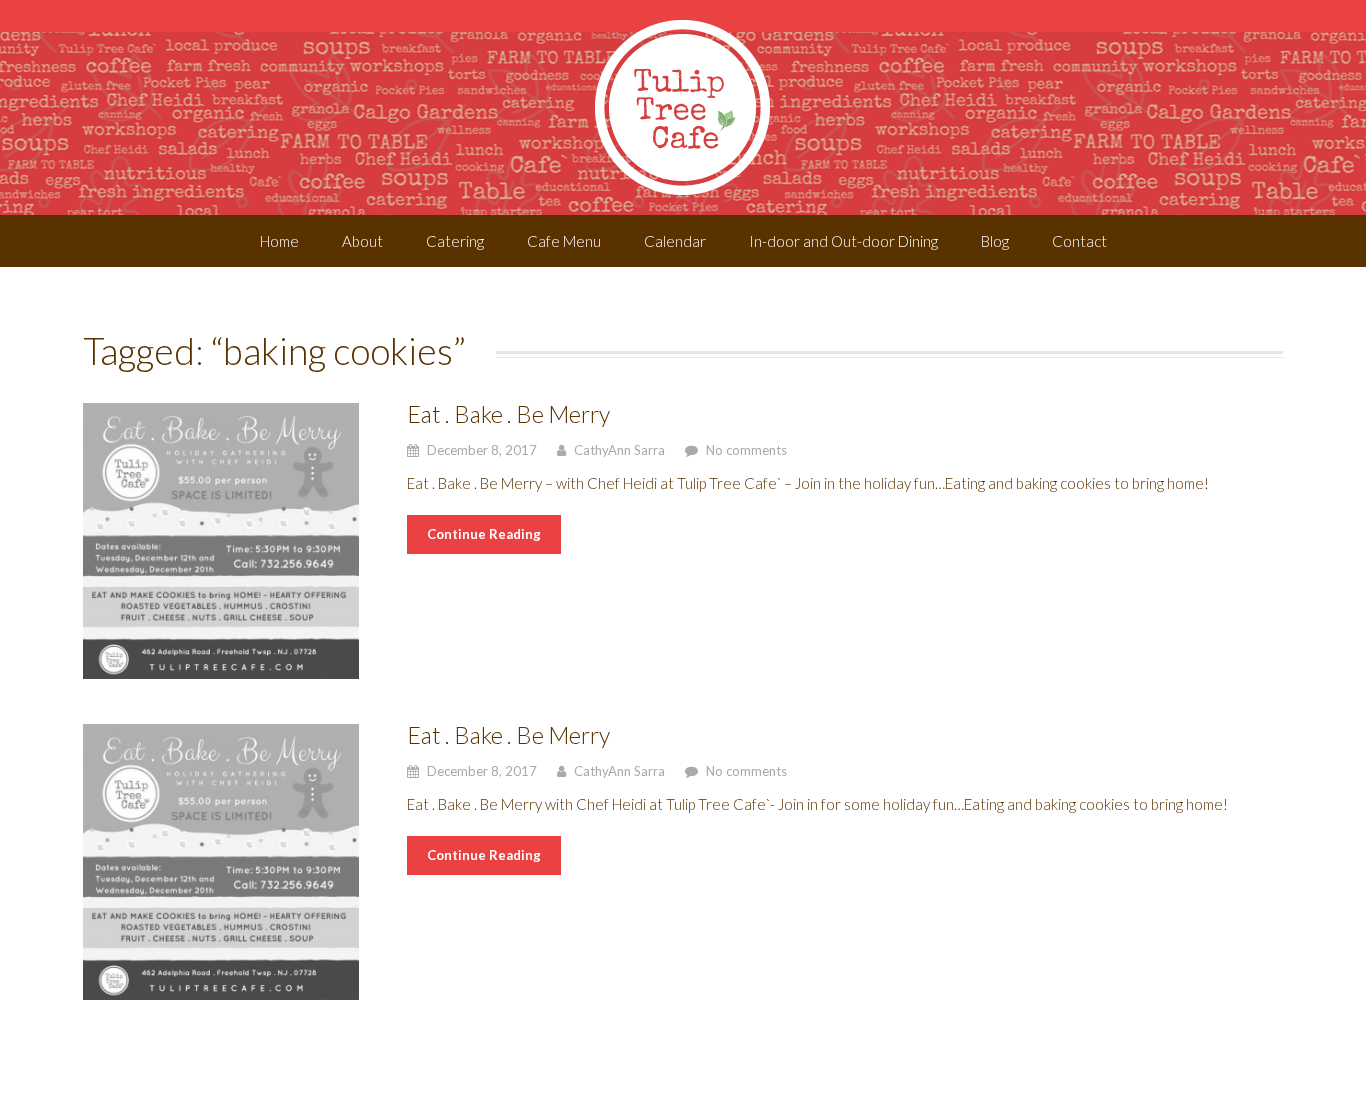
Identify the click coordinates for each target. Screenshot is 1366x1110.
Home (279, 241)
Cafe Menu (564, 241)
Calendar (675, 241)
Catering (455, 241)
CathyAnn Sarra (619, 450)
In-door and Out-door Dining (843, 241)
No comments (746, 450)
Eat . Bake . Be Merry (508, 414)
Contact (1079, 241)
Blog (995, 241)
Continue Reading (484, 534)
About (362, 241)
